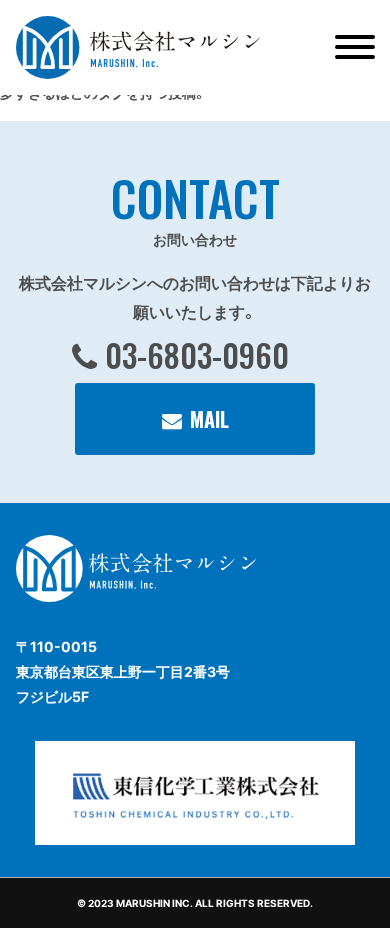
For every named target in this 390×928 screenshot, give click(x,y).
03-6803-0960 (197, 354)
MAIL (209, 419)
